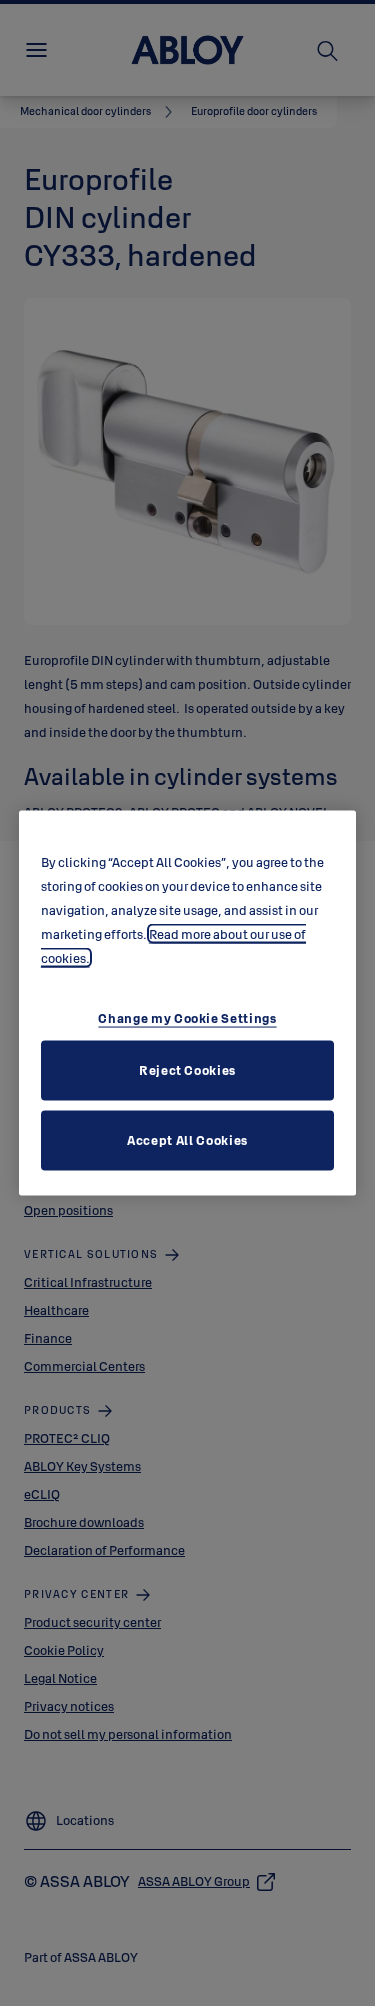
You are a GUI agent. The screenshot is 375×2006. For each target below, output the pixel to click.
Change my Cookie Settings (187, 1017)
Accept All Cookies (187, 1139)
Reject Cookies (187, 1069)
